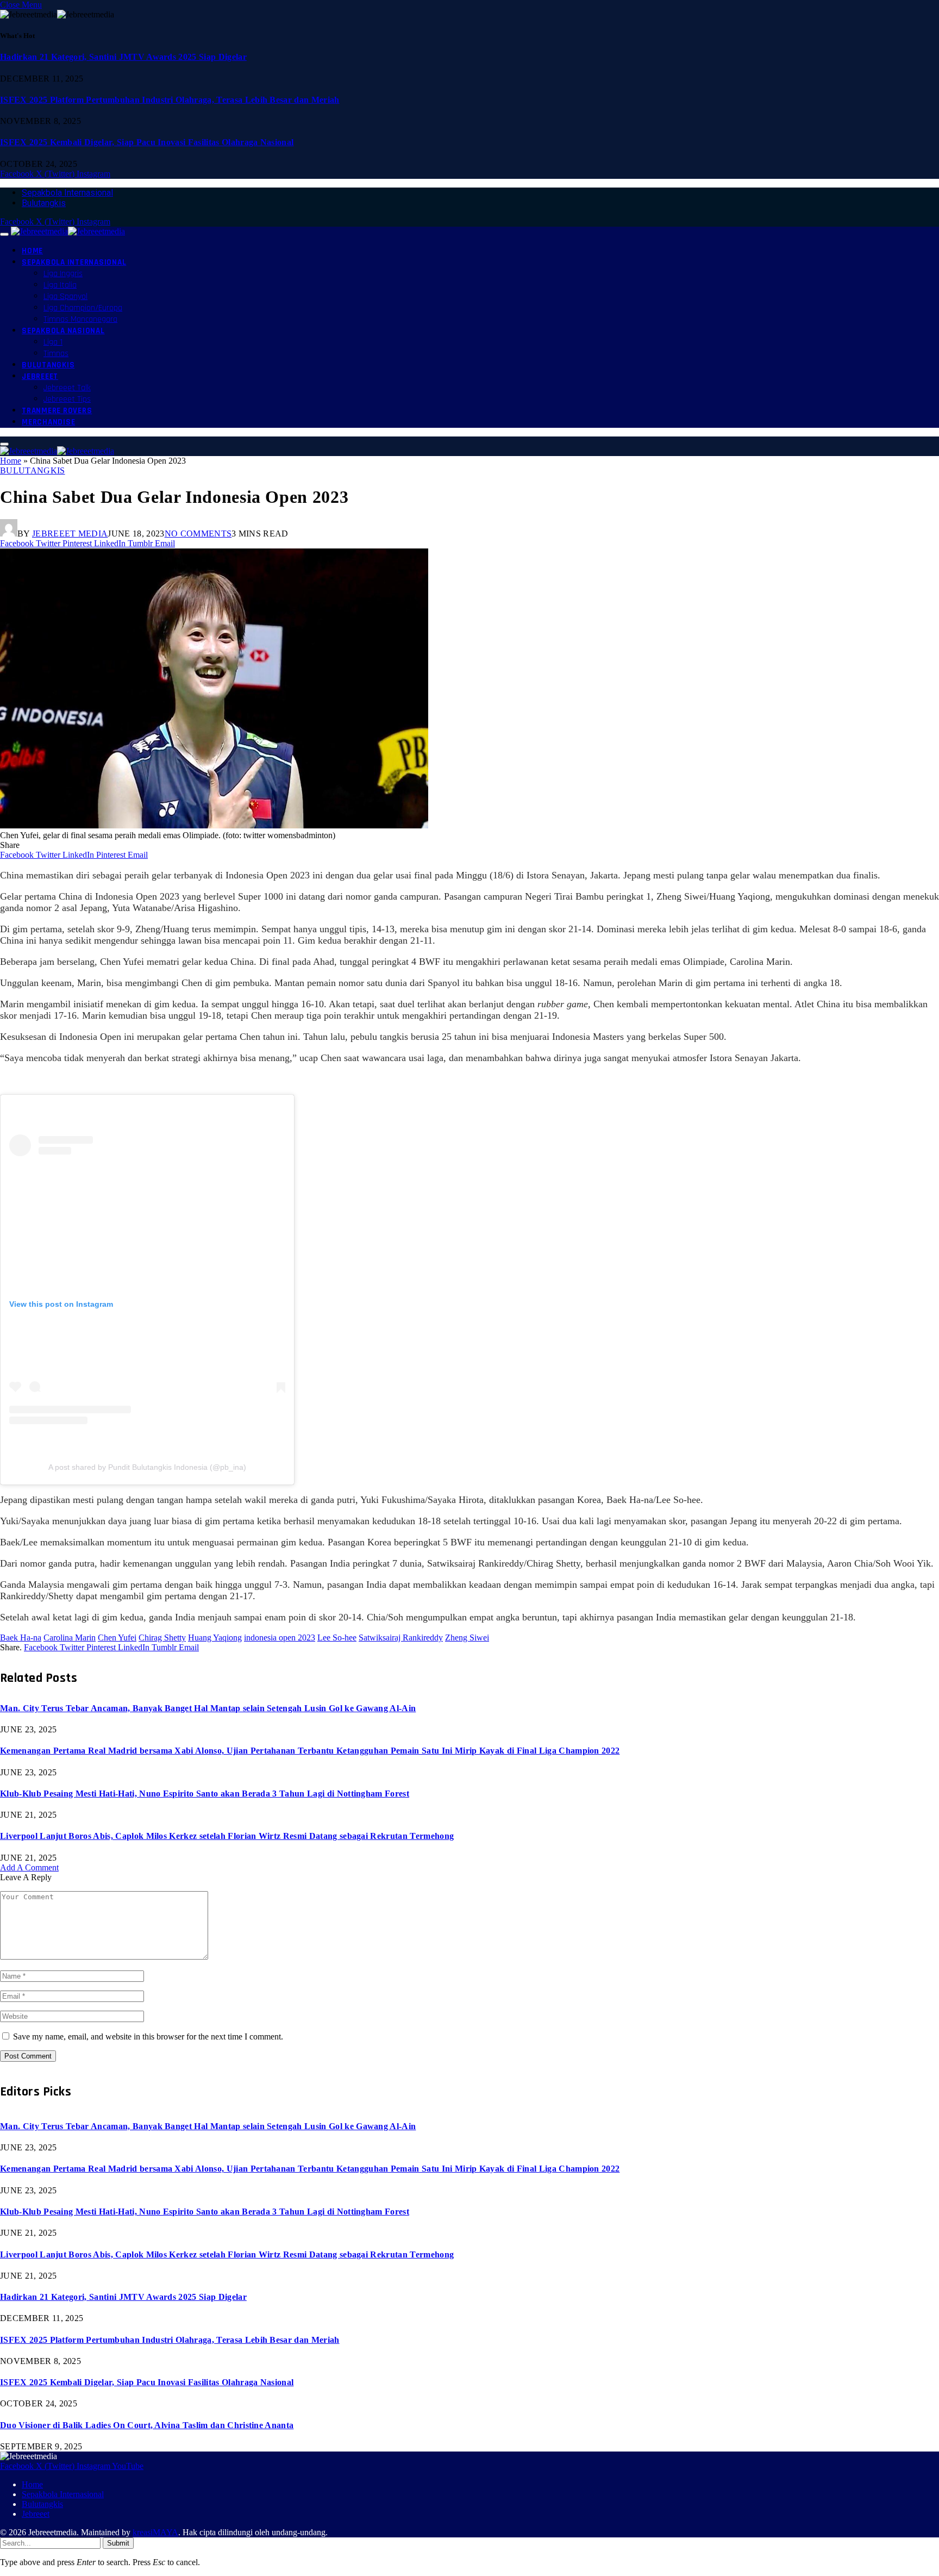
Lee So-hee (337, 1638)
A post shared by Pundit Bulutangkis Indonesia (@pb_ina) (147, 1467)
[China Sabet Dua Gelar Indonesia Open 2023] (214, 825)
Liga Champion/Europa (83, 308)
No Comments (198, 534)
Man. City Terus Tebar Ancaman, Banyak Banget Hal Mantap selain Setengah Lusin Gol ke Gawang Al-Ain (208, 1708)
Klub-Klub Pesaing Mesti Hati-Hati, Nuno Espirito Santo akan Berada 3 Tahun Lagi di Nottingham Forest (205, 1794)
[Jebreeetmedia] (68, 231)
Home (32, 251)
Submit (118, 2543)
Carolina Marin (70, 1638)
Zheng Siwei (467, 1638)
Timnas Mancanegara (80, 319)
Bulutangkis (44, 203)
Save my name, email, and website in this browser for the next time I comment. (148, 2037)
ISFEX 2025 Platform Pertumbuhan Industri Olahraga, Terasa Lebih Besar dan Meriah (170, 100)
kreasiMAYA (155, 2532)
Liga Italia (60, 285)
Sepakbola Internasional (67, 193)
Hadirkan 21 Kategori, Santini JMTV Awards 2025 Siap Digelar (123, 57)
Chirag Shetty (162, 1638)
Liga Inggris (63, 274)
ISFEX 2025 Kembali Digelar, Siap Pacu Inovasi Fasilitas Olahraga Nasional (147, 142)
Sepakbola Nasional (63, 331)
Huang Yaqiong (215, 1638)
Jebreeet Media (70, 534)
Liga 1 (53, 342)
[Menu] (4, 234)
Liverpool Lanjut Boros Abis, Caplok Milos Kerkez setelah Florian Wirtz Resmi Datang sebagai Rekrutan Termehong (227, 1836)
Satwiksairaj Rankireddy (401, 1638)
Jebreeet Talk (67, 388)
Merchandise (48, 422)
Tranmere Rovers (57, 411)
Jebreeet (40, 376)
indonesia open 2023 (280, 1638)
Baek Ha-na (21, 1638)
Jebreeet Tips (67, 399)
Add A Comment (29, 1867)
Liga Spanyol (65, 297)
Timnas (56, 354)
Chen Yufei (117, 1638)
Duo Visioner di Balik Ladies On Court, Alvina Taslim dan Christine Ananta (147, 2425)
